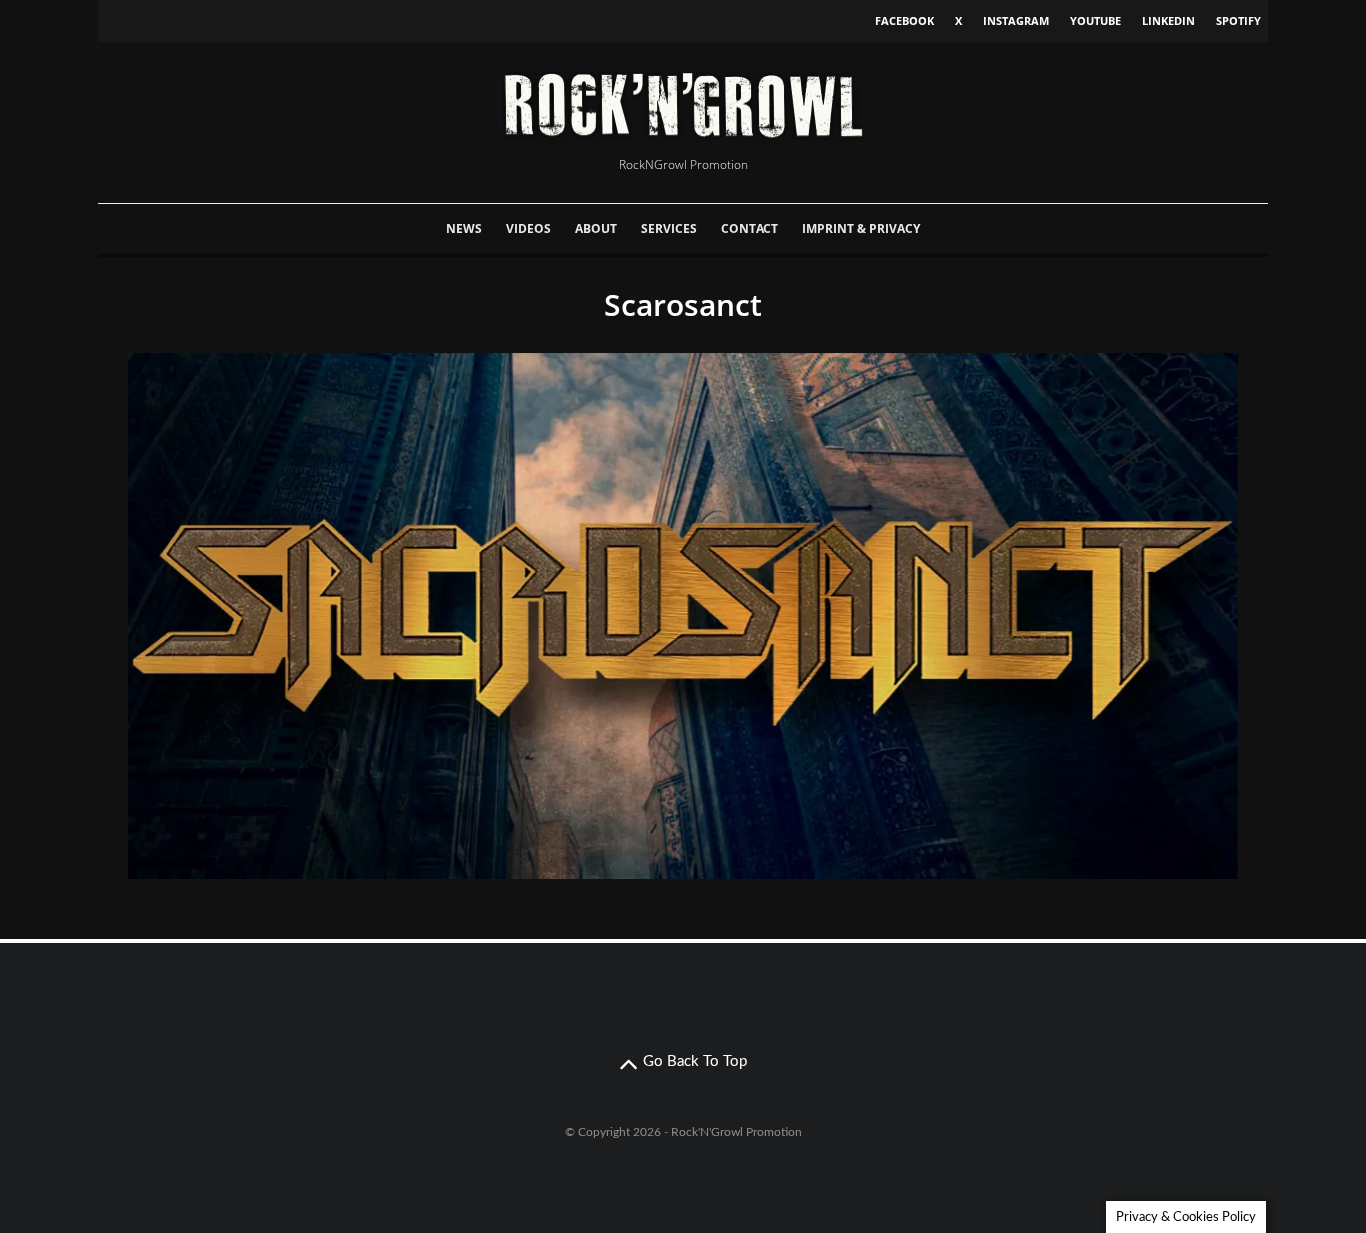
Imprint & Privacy (861, 228)
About (596, 228)
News (464, 228)
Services (669, 228)
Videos (528, 228)
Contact (749, 228)
